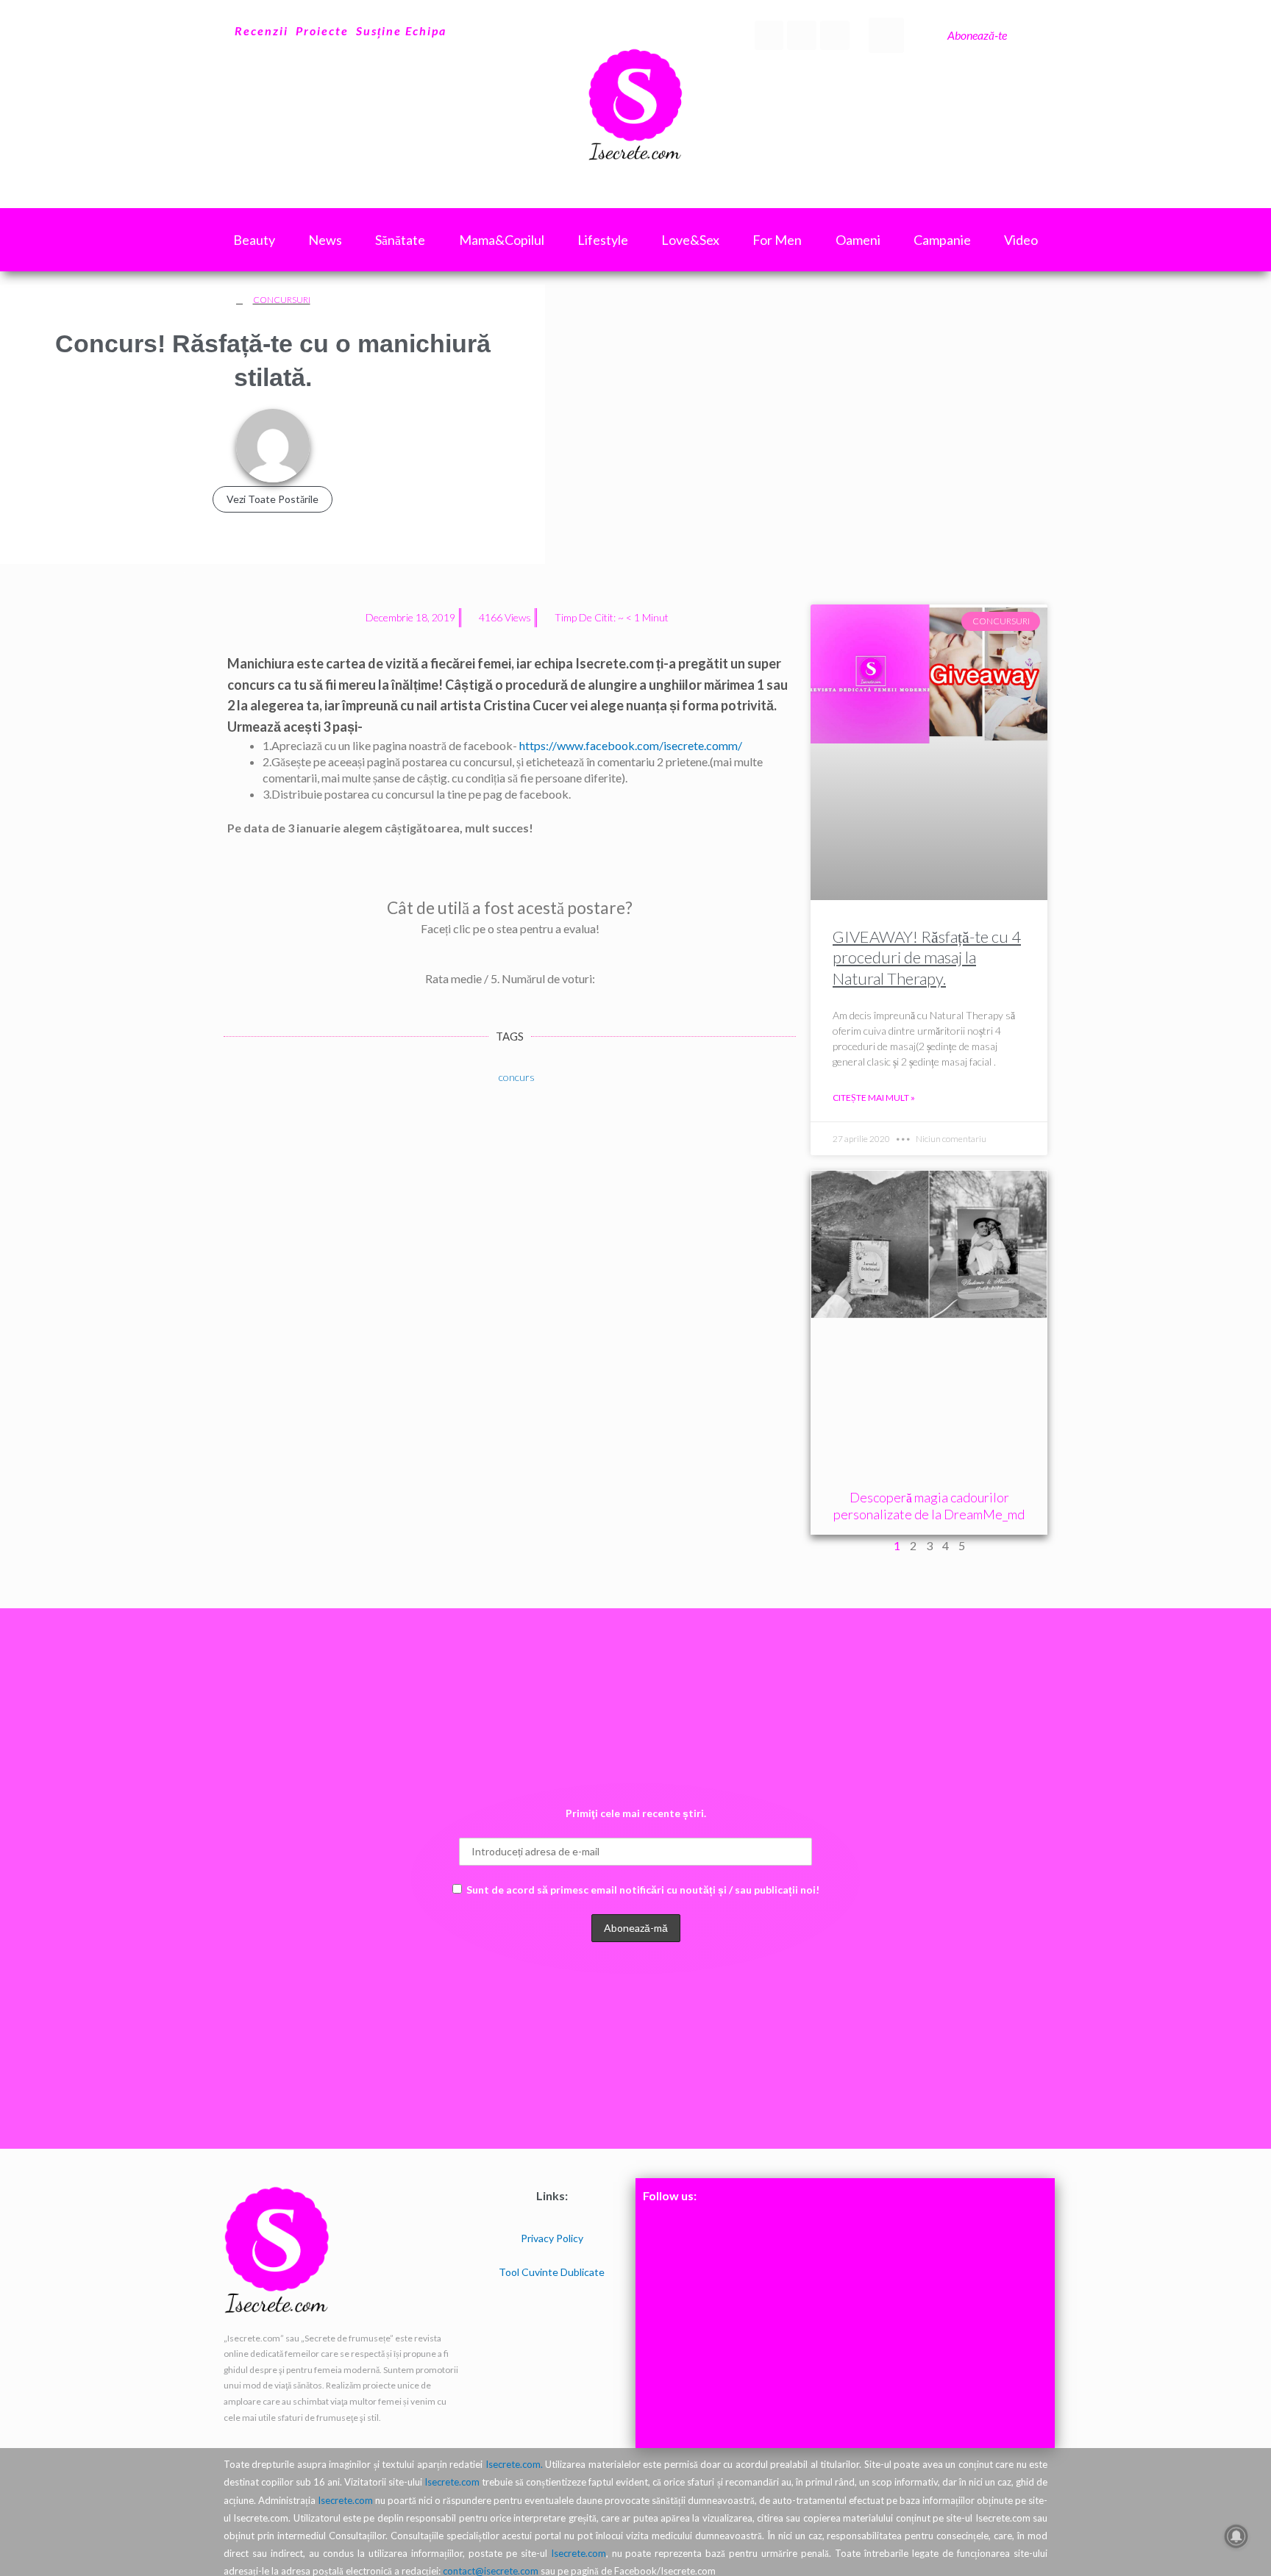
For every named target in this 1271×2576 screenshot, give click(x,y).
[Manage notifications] (1236, 2536)
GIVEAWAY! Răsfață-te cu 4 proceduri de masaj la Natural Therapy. (927, 957)
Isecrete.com (452, 2482)
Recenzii (261, 31)
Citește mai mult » (874, 1098)
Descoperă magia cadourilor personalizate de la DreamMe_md (929, 1506)
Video (1021, 240)
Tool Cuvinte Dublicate (552, 2272)
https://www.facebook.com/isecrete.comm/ (631, 745)
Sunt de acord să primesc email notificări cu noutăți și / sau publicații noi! (643, 1890)
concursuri (282, 300)
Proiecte (322, 31)
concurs (517, 1077)
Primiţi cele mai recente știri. (636, 1813)
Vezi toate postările (273, 499)
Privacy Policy (552, 2238)
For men (777, 240)
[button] (886, 35)
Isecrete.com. (514, 2464)
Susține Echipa (401, 31)
